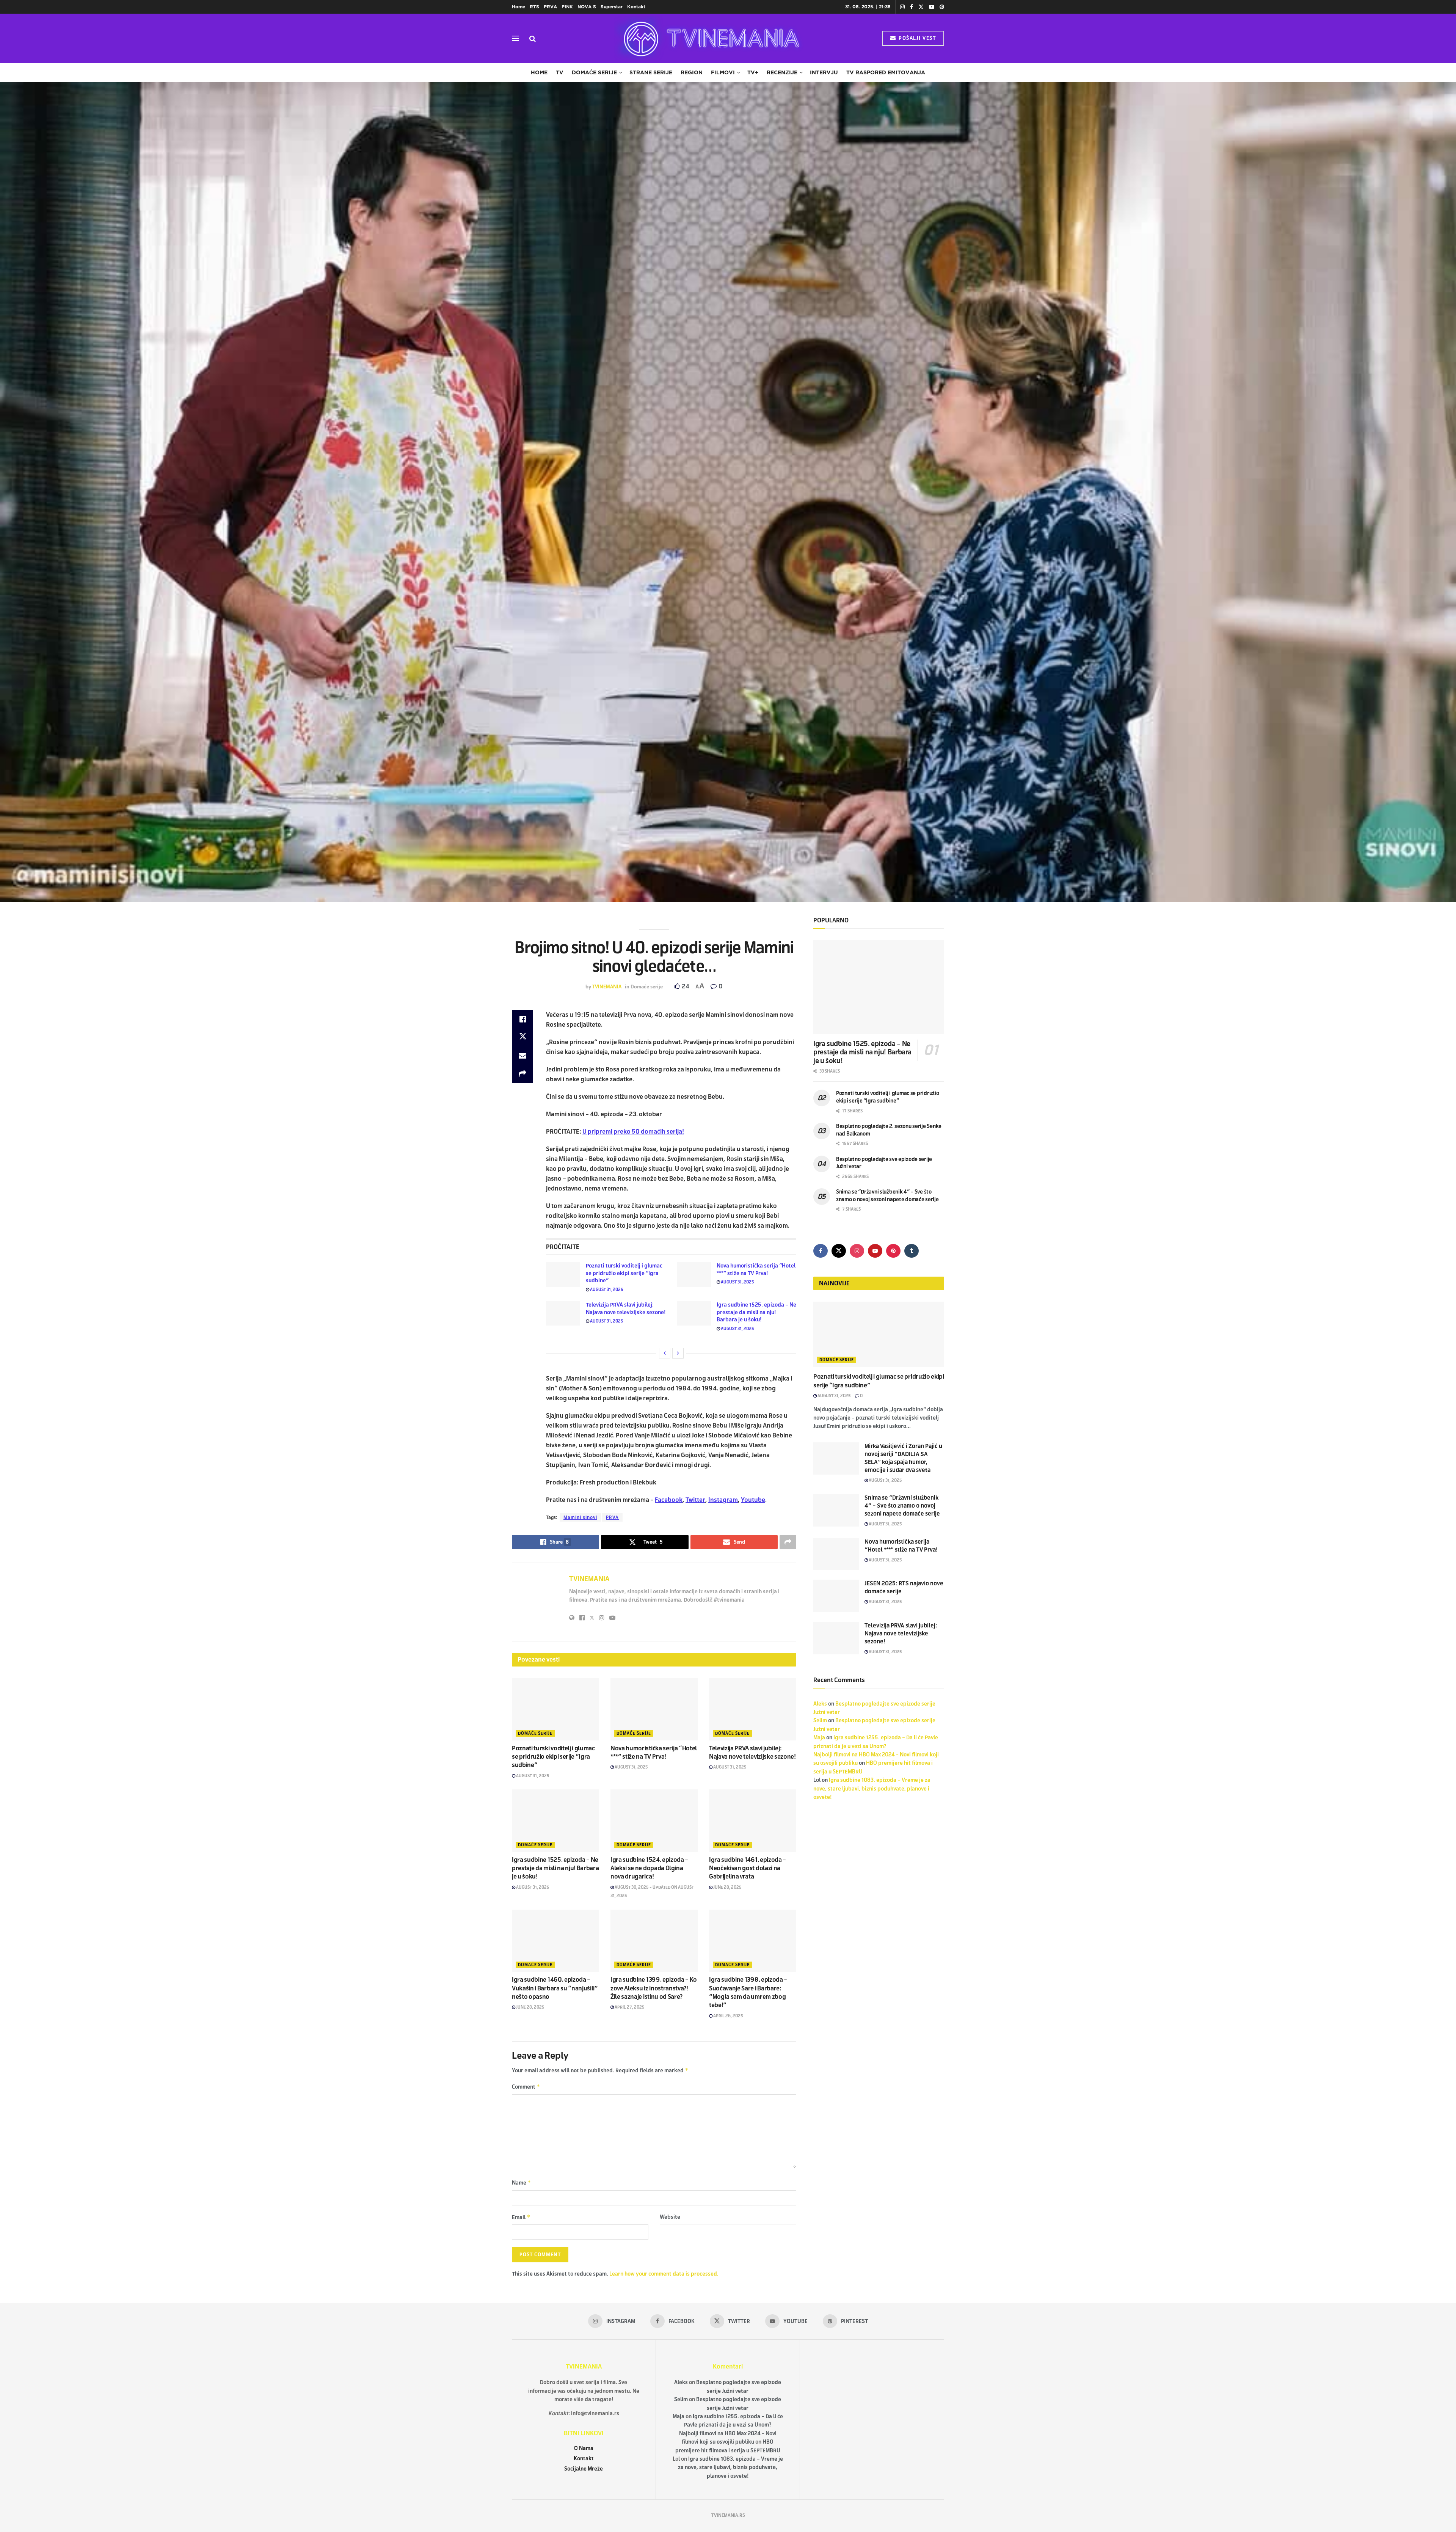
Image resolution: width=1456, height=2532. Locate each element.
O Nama (584, 2448)
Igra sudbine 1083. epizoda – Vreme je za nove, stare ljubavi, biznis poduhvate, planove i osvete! (872, 1789)
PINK (567, 7)
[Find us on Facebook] (912, 7)
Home (519, 7)
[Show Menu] (515, 38)
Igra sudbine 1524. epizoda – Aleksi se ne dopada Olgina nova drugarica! (649, 1868)
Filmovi (723, 72)
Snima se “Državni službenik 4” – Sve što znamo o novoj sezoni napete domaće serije (902, 1506)
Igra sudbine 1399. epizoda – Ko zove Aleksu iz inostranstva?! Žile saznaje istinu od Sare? (654, 1988)
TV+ (753, 72)
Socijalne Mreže (584, 2469)
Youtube (753, 1500)
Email (521, 2217)
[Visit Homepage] (709, 38)
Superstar (612, 7)
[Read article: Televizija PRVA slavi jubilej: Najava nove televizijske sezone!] (563, 1313)
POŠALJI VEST (917, 38)
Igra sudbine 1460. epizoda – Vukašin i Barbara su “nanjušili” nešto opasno (555, 1988)
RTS (534, 7)
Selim (820, 1721)
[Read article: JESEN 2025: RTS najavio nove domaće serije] (836, 1596)
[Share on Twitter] (522, 1037)
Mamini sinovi (580, 1517)
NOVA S (587, 7)
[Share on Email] (522, 1056)
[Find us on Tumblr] (912, 1251)
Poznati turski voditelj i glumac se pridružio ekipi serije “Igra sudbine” (624, 1273)
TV (560, 72)
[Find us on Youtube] (932, 7)
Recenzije (782, 72)
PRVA (550, 7)
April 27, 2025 (629, 2007)
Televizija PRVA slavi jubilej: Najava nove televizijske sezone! (901, 1634)
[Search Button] (533, 38)
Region (692, 72)
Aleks (820, 1704)
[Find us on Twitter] (921, 7)
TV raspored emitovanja (886, 72)
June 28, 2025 (727, 1887)
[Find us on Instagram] (902, 7)
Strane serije (651, 72)
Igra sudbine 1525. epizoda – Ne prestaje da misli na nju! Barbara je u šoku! (756, 1312)
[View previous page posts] (665, 1353)
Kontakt (636, 7)
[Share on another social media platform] (522, 1074)
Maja (819, 1738)
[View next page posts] (678, 1353)
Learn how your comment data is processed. (664, 2274)
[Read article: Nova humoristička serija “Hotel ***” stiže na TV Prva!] (694, 1274)
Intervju (824, 72)
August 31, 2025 (606, 1290)
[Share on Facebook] (522, 1019)
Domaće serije (594, 72)
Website (670, 2217)
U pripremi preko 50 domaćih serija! (633, 1132)
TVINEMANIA (607, 987)
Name (522, 2183)
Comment (526, 2087)
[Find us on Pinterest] (942, 7)
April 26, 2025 (728, 2016)
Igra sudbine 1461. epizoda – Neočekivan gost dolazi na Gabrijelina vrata (748, 1868)
